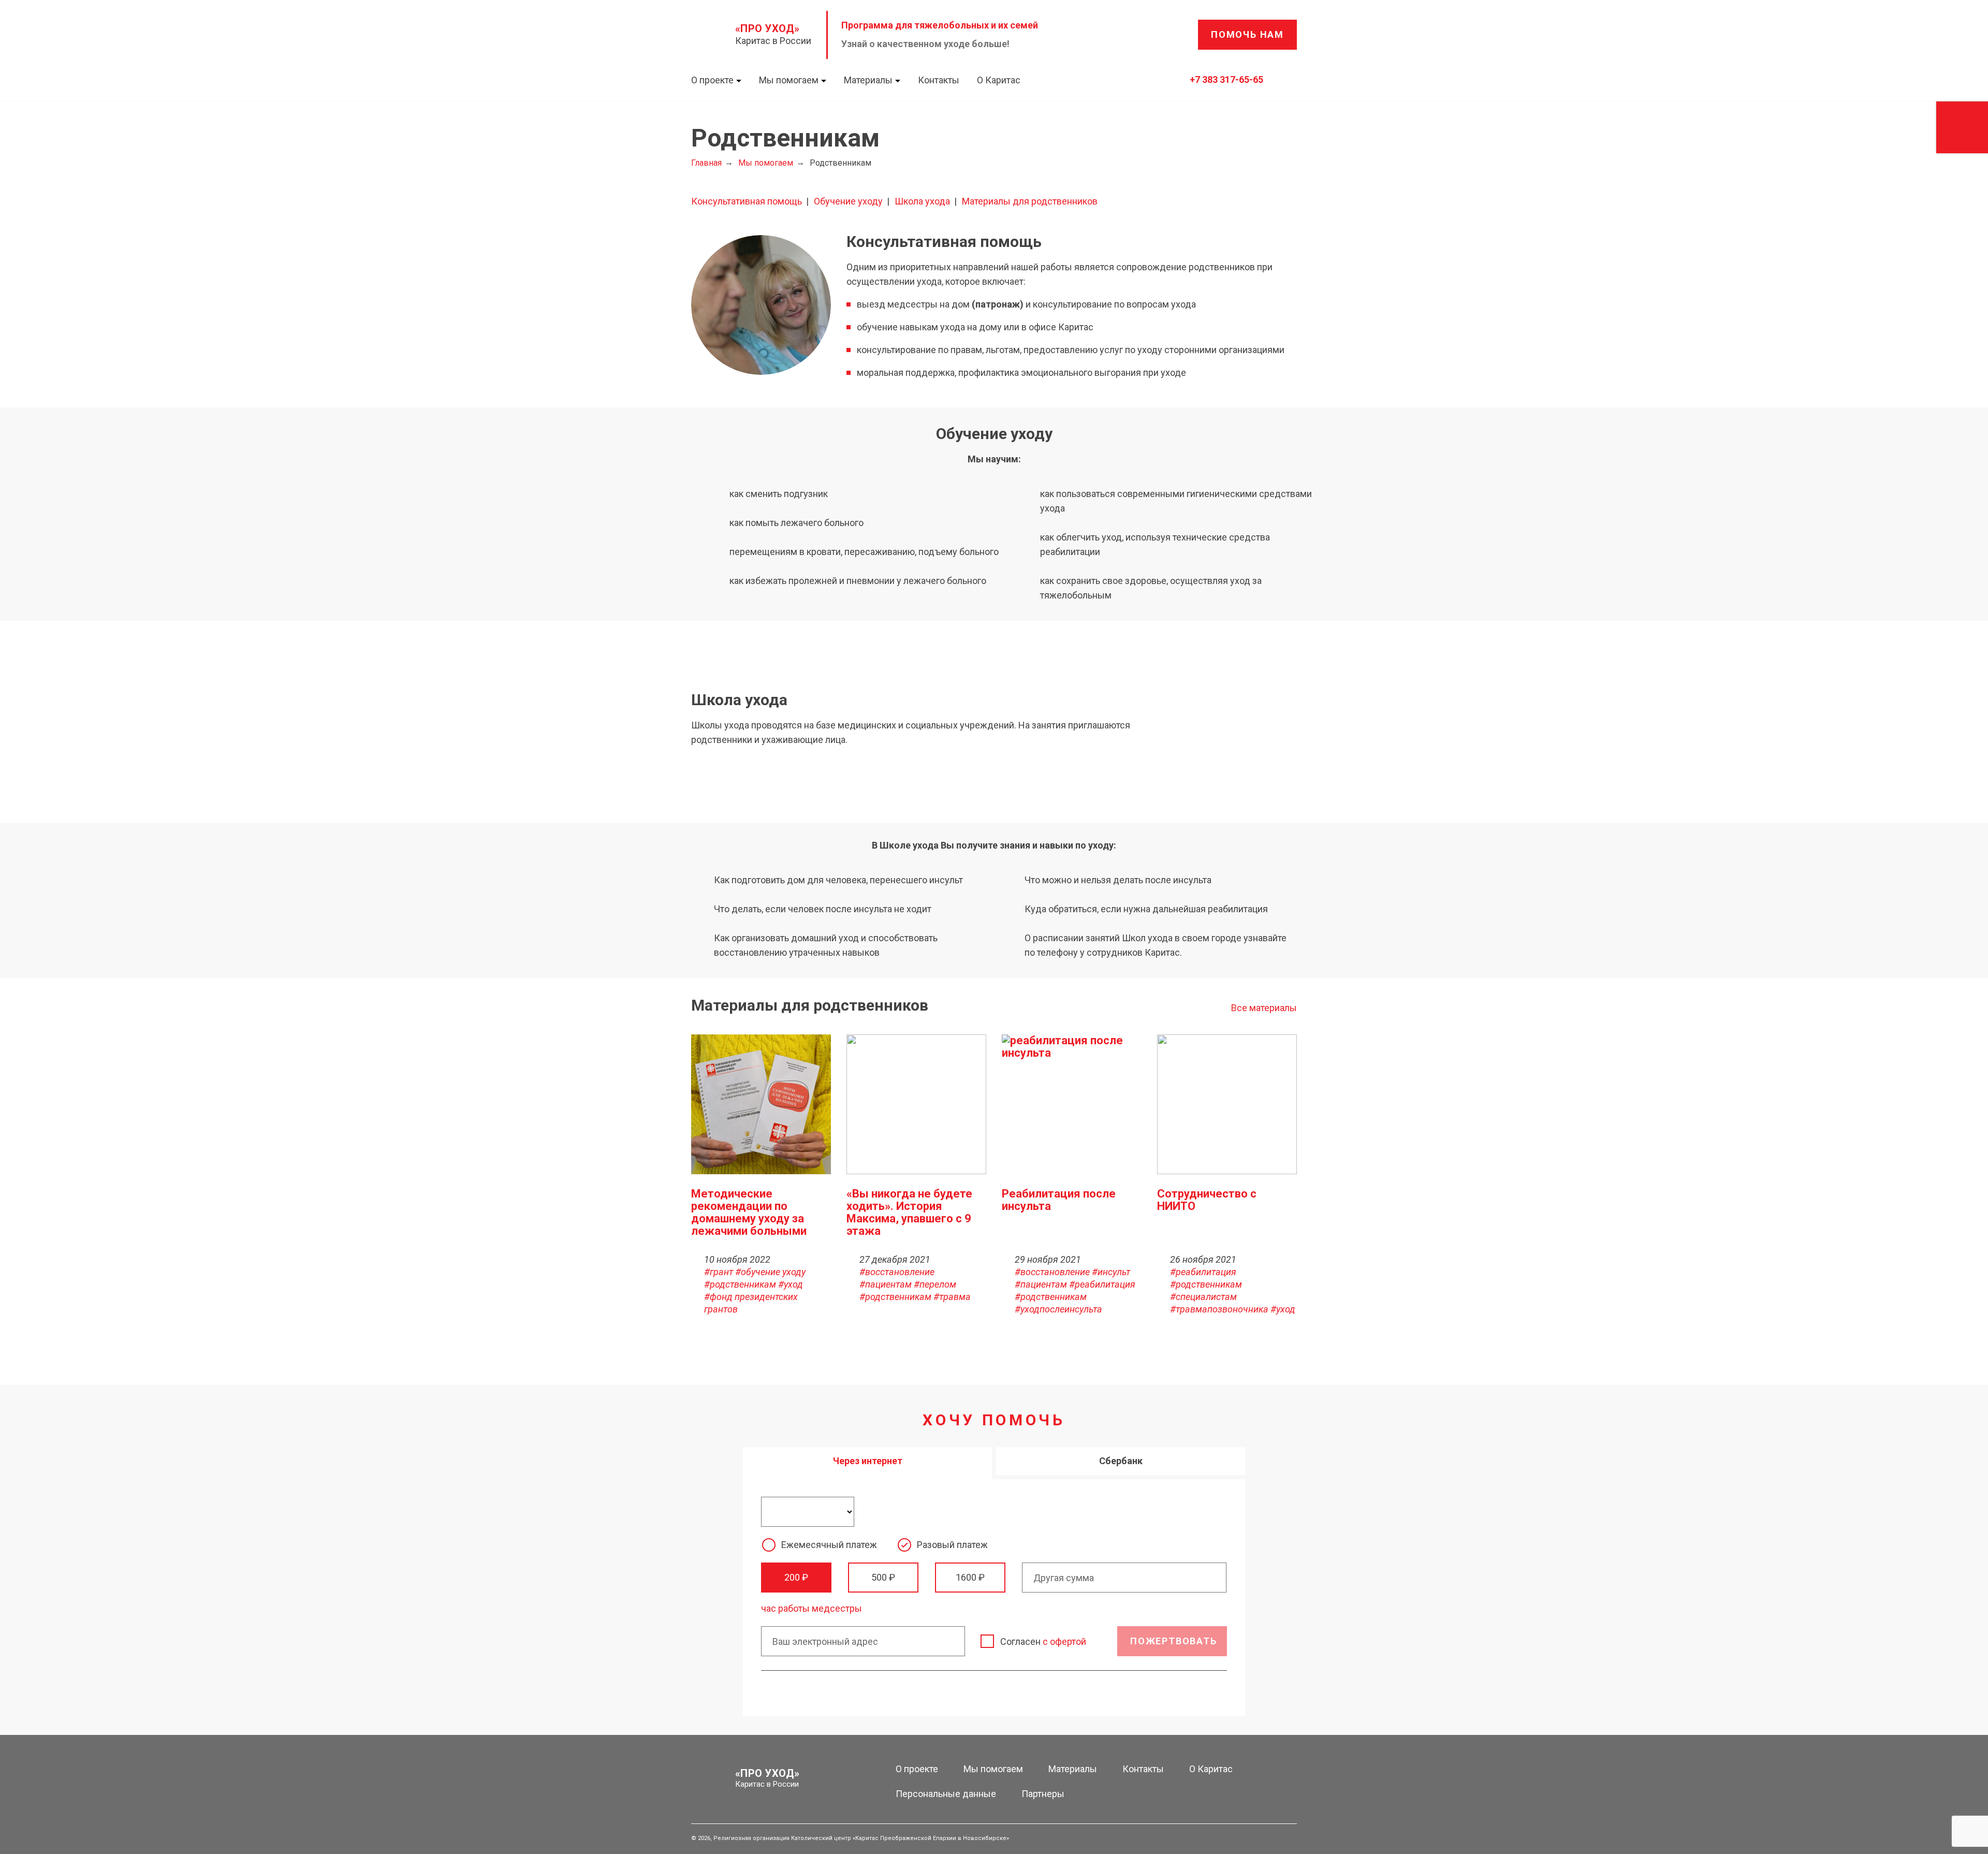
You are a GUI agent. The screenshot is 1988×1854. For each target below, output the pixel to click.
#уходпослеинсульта (1058, 1309)
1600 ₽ (970, 1577)
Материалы (868, 80)
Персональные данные (946, 1794)
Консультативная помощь (747, 201)
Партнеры (1043, 1794)
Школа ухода (922, 201)
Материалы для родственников (1030, 201)
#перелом (935, 1284)
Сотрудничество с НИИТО (1207, 1200)
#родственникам (740, 1284)
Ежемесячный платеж (829, 1545)
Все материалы (1264, 1008)
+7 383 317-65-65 (1226, 79)
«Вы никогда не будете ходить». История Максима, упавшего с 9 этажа (909, 1212)
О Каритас (999, 80)
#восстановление (897, 1272)
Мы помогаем (789, 80)
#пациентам (886, 1284)
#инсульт (1111, 1272)
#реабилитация (1102, 1284)
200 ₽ (796, 1577)
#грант (719, 1272)
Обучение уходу (848, 201)
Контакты (939, 80)
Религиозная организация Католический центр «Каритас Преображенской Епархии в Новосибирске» (861, 1838)
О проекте (712, 80)
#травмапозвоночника (1219, 1309)
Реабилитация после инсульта (1059, 1200)
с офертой (1064, 1641)
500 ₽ (883, 1577)
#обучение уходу (770, 1272)
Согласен (1043, 1641)
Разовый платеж (952, 1545)
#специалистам (1203, 1297)
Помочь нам (1247, 34)
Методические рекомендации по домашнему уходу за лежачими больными (749, 1212)
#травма (952, 1297)
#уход (791, 1284)
